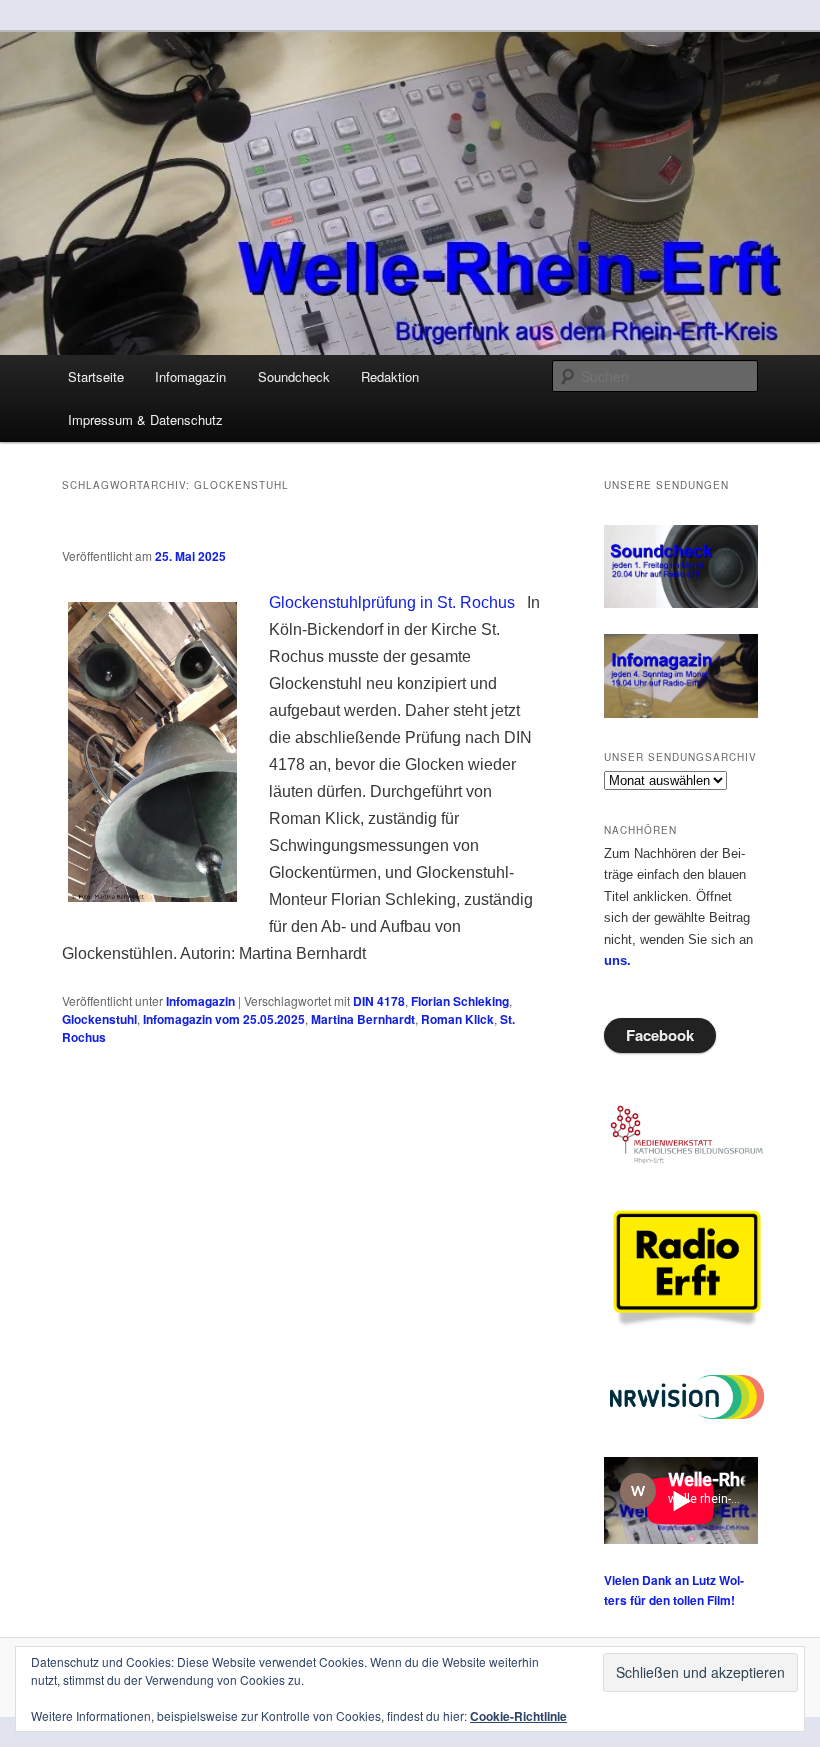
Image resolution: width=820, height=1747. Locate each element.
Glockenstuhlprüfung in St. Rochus (392, 602)
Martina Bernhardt (363, 1019)
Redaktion (390, 376)
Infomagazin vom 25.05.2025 (224, 1019)
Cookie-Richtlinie (518, 1716)
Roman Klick (457, 1019)
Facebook (660, 1035)
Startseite (96, 376)
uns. (617, 960)
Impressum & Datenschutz (145, 419)
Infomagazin (190, 376)
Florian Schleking (460, 1001)
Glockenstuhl (99, 1019)
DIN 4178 (379, 1001)
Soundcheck (294, 376)
